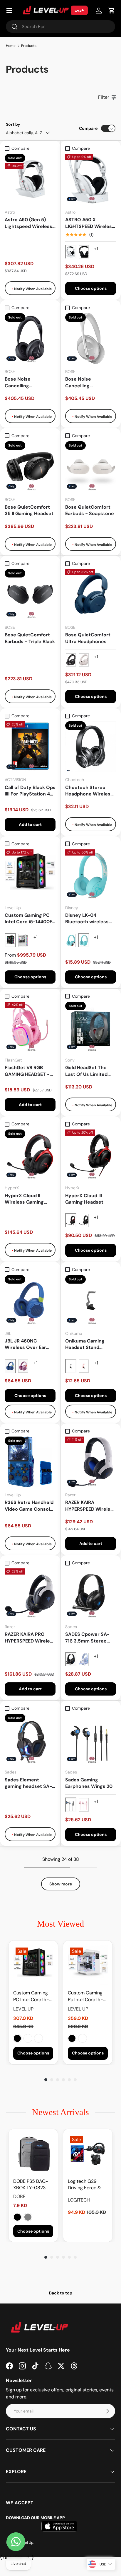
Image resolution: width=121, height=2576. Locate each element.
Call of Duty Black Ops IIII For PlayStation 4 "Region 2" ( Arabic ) (30, 791)
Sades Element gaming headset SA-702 (28, 1783)
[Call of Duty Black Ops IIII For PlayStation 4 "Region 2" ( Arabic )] (30, 747)
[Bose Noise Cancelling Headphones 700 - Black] (30, 339)
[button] (112, 11)
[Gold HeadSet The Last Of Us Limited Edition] (91, 1027)
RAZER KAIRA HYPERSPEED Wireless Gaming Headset (90, 1506)
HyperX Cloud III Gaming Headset (84, 1199)
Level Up (26, 2550)
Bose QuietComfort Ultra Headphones (88, 638)
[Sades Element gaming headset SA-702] (30, 1739)
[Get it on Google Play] (80, 2533)
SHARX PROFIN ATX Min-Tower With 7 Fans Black (38, 2038)
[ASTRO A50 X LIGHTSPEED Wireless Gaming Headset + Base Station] (91, 179)
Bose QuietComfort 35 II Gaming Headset (29, 510)
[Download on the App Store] (34, 2533)
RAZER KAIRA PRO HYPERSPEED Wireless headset (30, 1638)
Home (11, 46)
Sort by (13, 124)
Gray (28, 2217)
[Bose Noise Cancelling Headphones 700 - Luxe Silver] (91, 339)
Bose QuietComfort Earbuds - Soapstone (90, 510)
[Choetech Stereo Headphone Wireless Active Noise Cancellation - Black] (91, 747)
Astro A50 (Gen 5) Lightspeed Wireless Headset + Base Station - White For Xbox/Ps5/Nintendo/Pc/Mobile (29, 223)
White (28, 2038)
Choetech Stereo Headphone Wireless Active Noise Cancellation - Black (89, 791)
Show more (61, 1884)
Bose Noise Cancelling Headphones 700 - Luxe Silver (87, 383)
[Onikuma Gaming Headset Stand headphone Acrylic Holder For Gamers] (91, 1300)
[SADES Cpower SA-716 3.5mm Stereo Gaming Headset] (91, 1594)
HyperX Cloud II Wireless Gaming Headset (24, 1199)
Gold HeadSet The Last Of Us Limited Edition (86, 1071)
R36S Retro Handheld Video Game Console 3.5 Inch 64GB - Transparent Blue (29, 1506)
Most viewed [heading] (60, 1924)
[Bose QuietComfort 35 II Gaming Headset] (30, 467)
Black (17, 2038)
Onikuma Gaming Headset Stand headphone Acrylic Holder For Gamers (87, 1344)
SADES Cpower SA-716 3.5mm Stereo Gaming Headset (87, 1638)
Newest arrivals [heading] (60, 2112)
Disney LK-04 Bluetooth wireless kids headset (87, 919)
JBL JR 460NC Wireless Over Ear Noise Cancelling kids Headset (29, 1344)
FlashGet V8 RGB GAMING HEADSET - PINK (27, 1071)
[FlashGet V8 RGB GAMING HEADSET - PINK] (30, 1027)
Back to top (61, 2293)
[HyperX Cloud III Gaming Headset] (91, 1155)
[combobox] (60, 27)
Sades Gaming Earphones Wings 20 (89, 1783)
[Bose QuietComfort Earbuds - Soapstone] (91, 467)
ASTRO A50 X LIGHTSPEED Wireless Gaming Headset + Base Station (90, 223)
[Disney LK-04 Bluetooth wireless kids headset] (91, 875)
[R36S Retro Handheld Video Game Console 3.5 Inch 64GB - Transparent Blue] (30, 1462)
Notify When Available (32, 289)
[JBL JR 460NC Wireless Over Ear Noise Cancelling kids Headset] (30, 1300)
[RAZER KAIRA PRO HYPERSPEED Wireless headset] (30, 1594)
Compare (88, 128)
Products (29, 46)
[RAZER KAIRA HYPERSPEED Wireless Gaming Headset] (91, 1462)
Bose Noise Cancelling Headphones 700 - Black (26, 383)
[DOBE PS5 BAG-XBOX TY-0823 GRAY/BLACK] (33, 2154)
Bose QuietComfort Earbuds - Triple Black (30, 638)
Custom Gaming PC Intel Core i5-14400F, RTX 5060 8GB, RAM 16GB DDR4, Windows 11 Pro (29, 919)
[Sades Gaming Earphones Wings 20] (91, 1739)
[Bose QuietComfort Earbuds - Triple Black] (30, 594)
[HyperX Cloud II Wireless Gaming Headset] (30, 1155)
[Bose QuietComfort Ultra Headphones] (91, 594)
